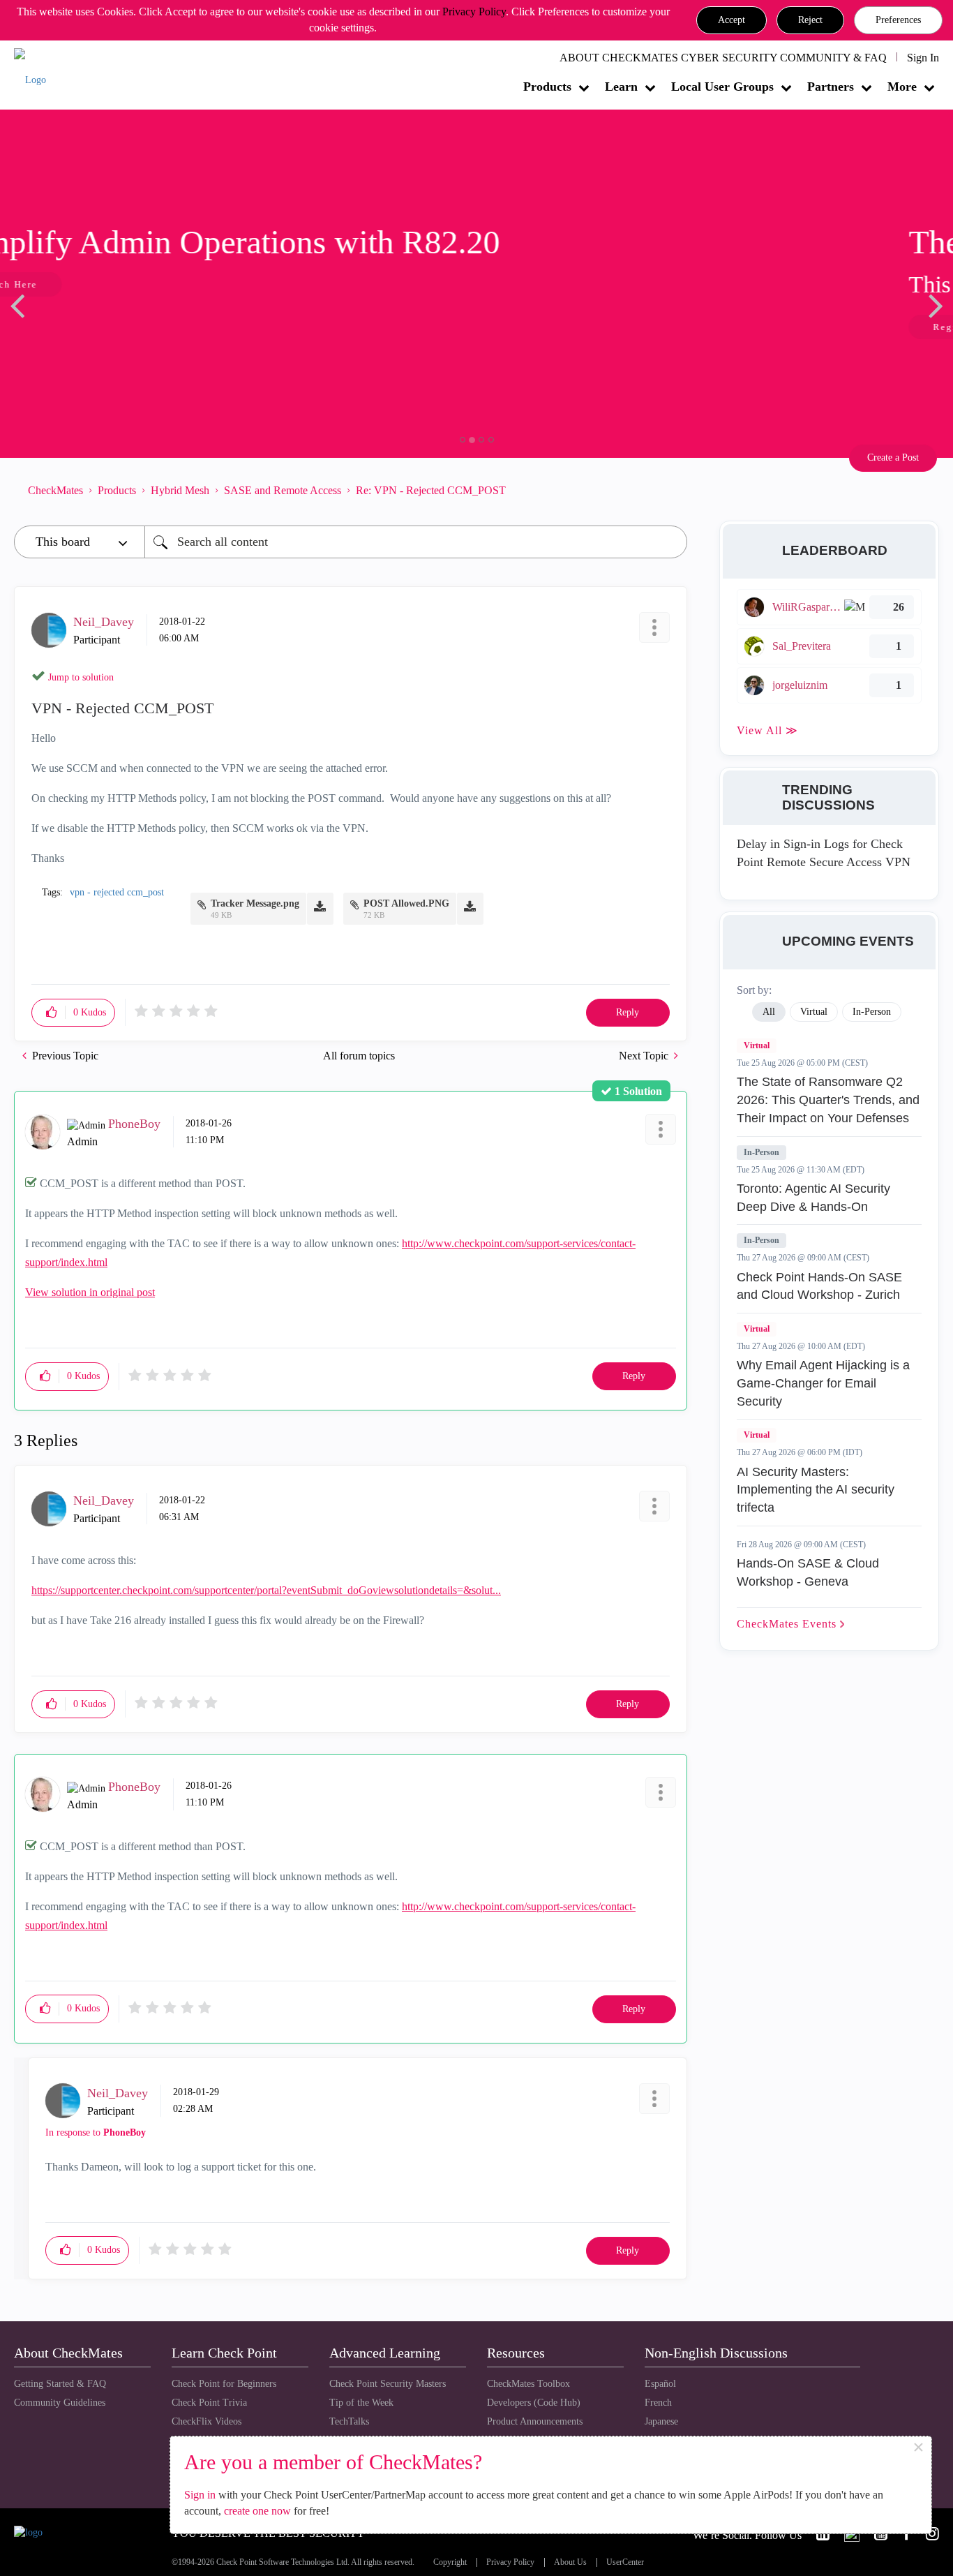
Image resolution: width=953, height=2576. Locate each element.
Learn (621, 87)
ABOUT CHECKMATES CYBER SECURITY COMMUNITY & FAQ (723, 58)
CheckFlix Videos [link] (207, 2421)
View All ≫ (767, 730)
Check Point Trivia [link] (209, 2403)
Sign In (923, 58)
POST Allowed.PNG (406, 903)
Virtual (757, 1045)
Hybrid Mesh (180, 490)
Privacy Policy (474, 12)
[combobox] (416, 542)
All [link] (769, 1012)
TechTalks (349, 2421)
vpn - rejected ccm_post (117, 892)
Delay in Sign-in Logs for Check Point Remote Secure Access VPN (824, 853)
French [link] (658, 2403)
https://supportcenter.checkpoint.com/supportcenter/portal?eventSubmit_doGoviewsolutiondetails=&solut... (266, 1590)
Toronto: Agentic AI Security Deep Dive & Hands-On (813, 1198)
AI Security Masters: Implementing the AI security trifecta (816, 1490)
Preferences (898, 20)
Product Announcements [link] (535, 2421)
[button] (731, 20)
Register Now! (113, 327)
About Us (570, 2562)
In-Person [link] (872, 1012)
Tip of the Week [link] (361, 2403)
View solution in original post (90, 1292)
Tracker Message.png (255, 903)
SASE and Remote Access (283, 490)
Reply (628, 1012)
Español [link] (660, 2384)
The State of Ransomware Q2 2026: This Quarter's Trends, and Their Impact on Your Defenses (828, 1100)
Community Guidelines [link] (60, 2403)
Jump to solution (81, 677)
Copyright (450, 2562)
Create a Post (893, 457)
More (902, 87)
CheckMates (55, 490)
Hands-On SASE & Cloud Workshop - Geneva (808, 1572)
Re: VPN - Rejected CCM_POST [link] (431, 490)
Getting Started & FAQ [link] (60, 2384)
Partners (831, 87)
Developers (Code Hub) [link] (534, 2403)
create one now (257, 2511)
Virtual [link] (814, 1012)
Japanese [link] (661, 2421)
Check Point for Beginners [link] (224, 2384)
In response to (96, 2132)
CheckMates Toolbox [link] (528, 2384)
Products (547, 87)
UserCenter (625, 2562)
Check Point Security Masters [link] (388, 2384)
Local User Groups (722, 87)
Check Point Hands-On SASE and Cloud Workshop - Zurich (819, 1286)
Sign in (200, 2495)
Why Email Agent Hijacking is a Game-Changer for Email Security (823, 1383)
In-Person (761, 1152)
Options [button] (670, 490)
